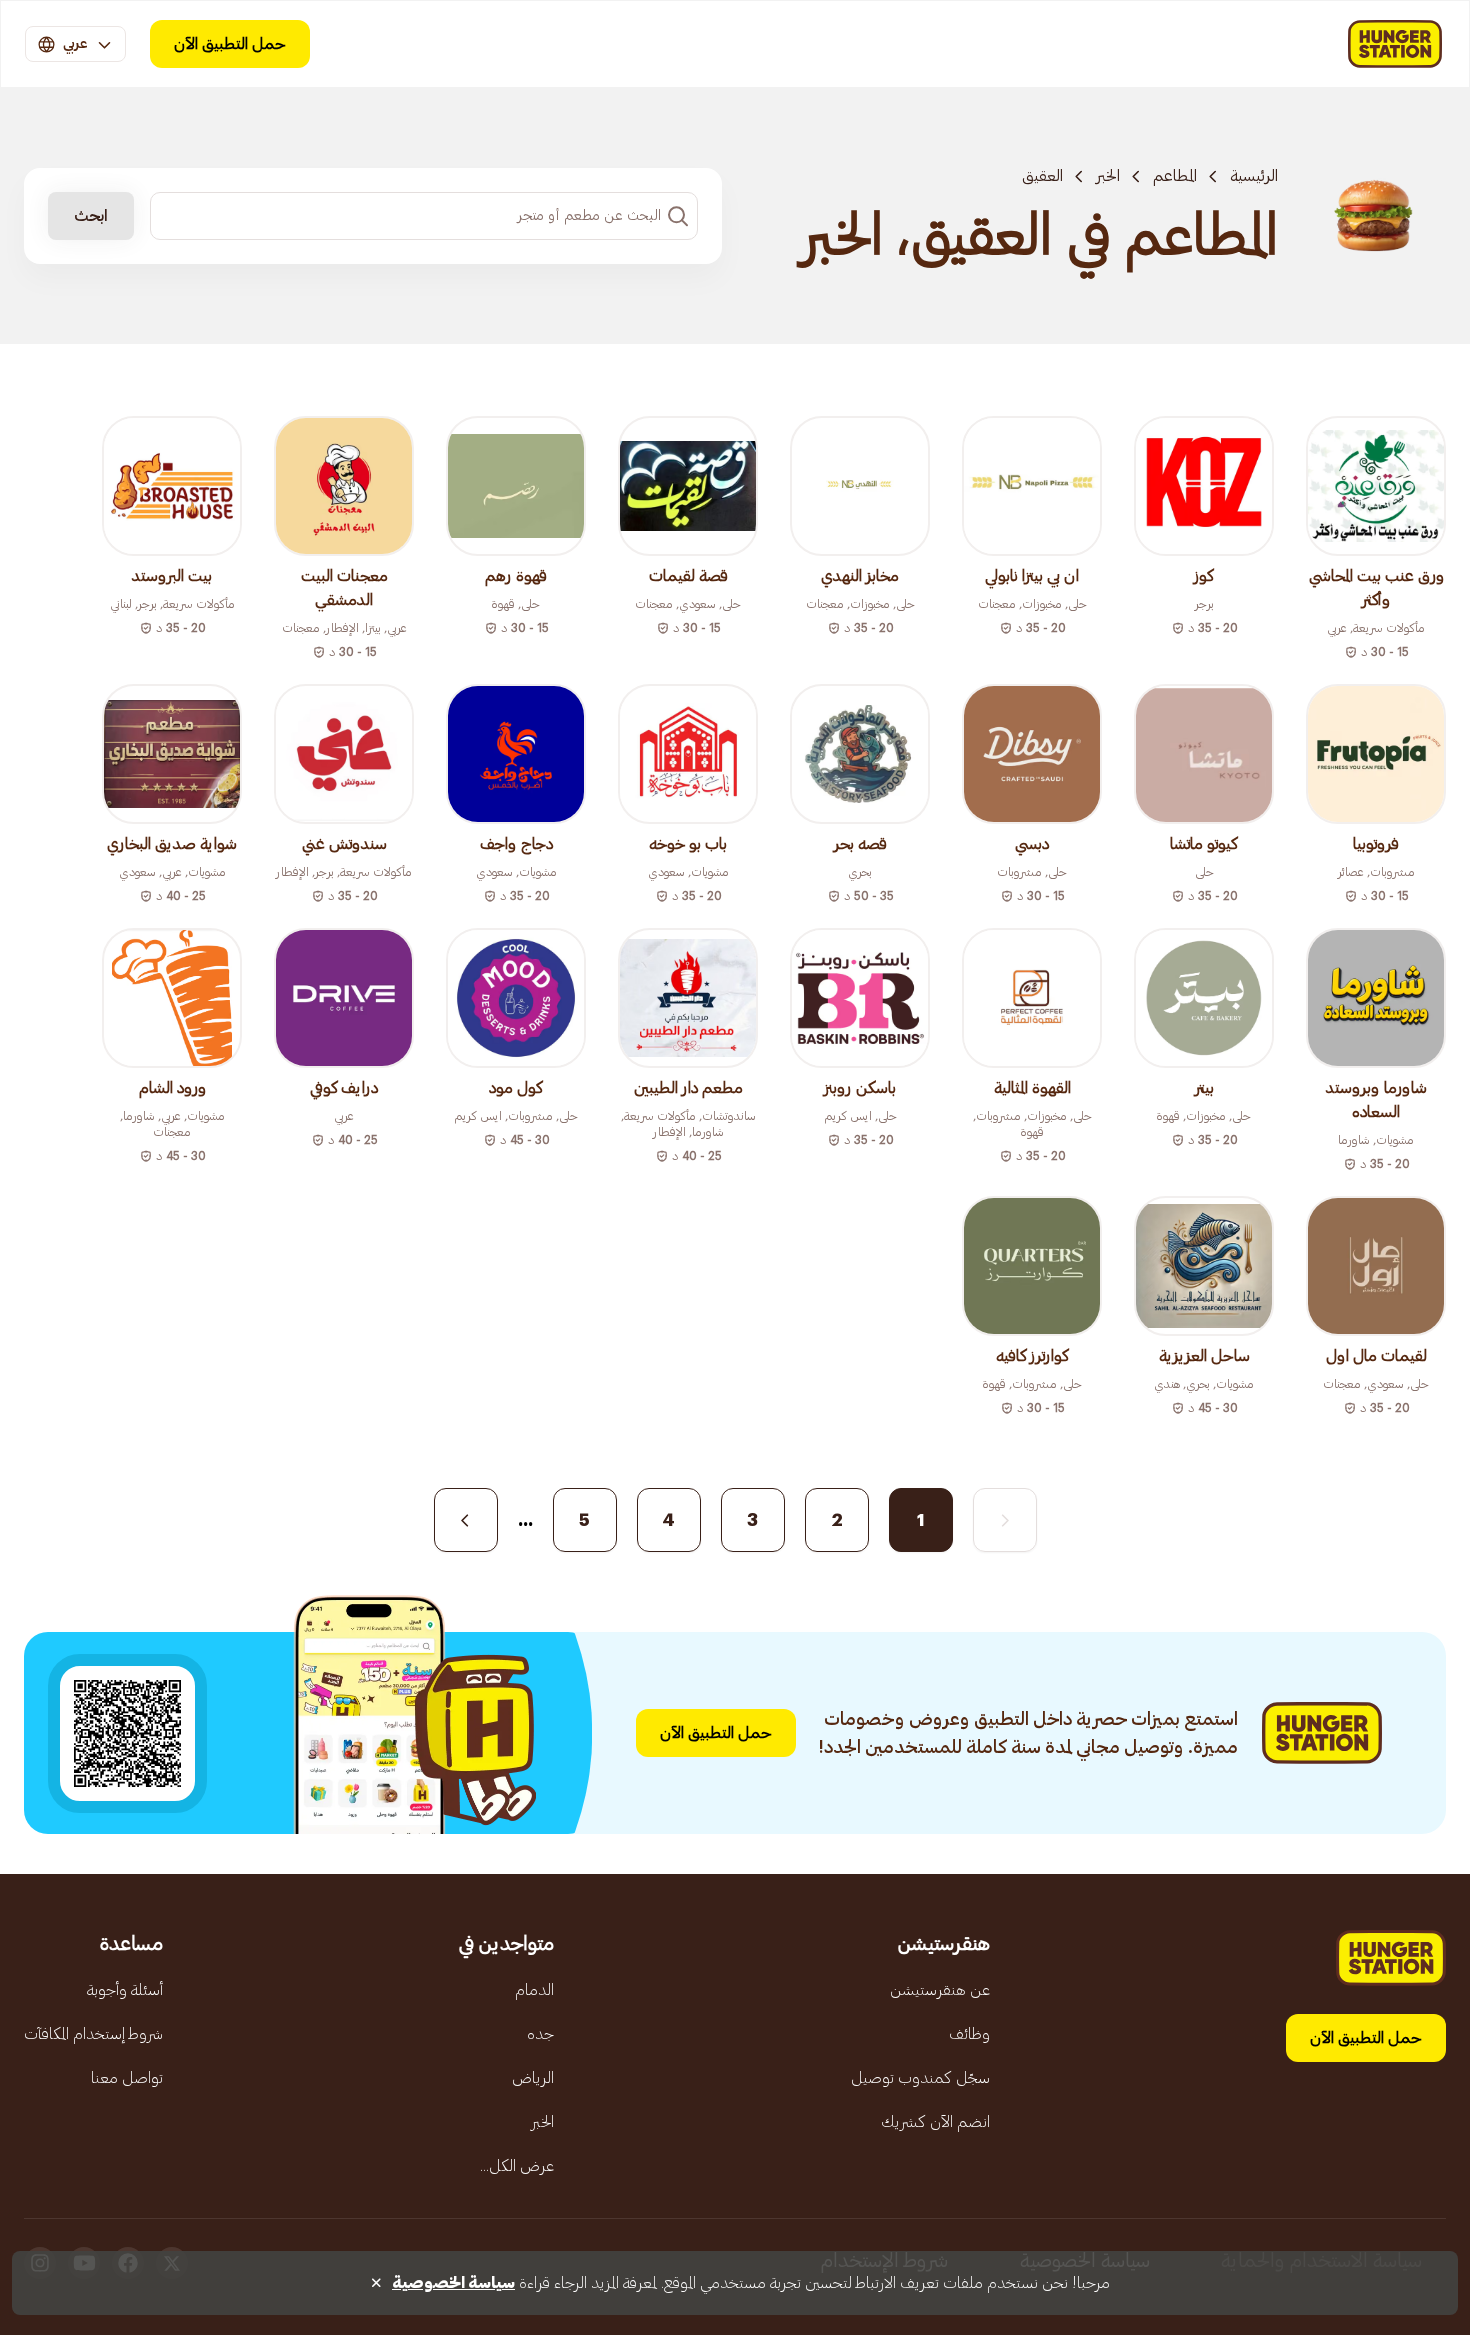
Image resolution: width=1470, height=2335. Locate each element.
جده (540, 2034)
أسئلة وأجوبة (125, 1990)
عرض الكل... (517, 2166)
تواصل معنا (127, 2078)
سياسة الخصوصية (453, 2283)
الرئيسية (1254, 176)
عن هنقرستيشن (940, 1990)
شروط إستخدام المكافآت (93, 2034)
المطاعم (1175, 176)
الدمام (534, 1990)
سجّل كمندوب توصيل (920, 2078)
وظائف (969, 2034)
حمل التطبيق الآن (230, 44)
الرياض (533, 2078)
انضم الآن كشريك (935, 2122)
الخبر (1108, 176)
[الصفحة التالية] (466, 1520)
